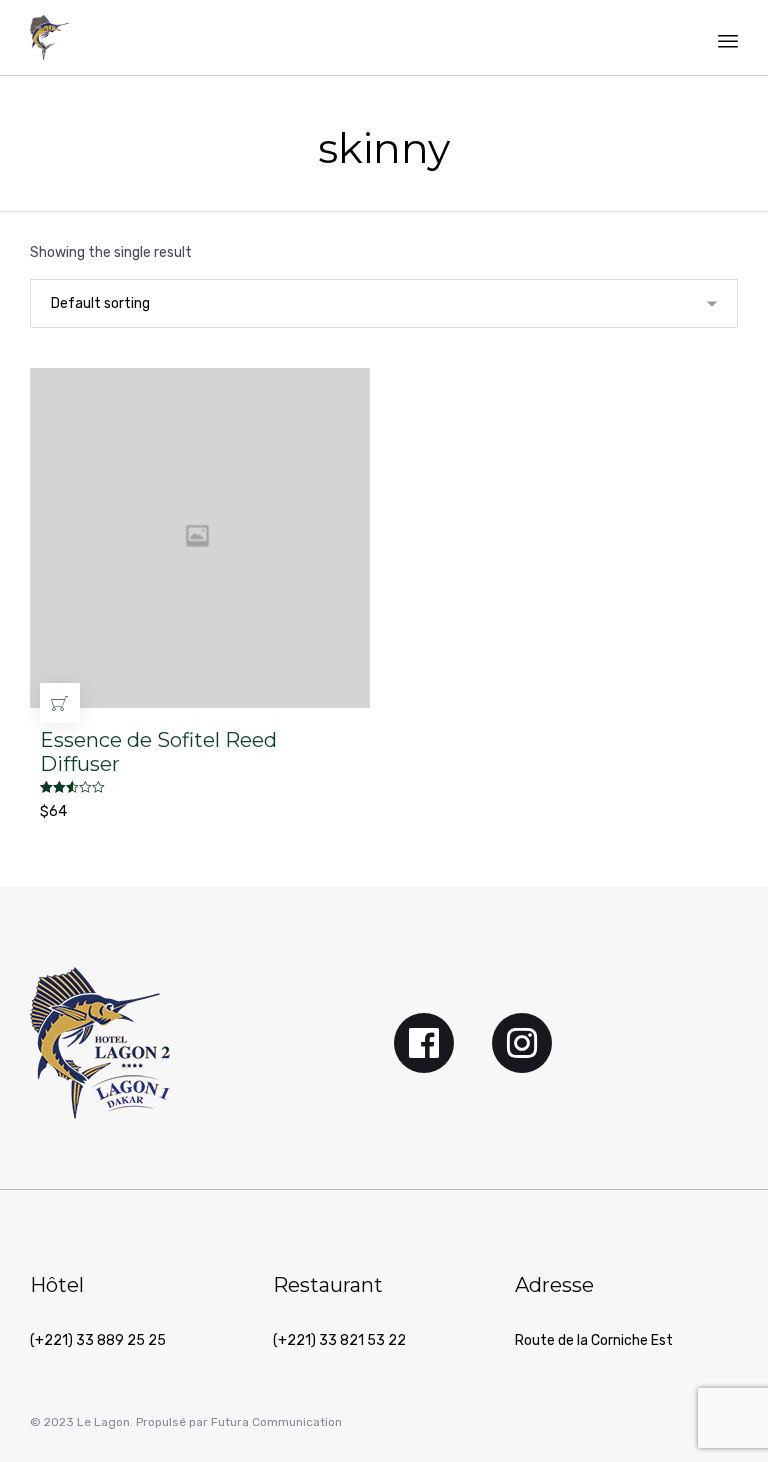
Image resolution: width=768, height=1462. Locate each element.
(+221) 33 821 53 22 (339, 1340)
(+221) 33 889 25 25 (98, 1340)
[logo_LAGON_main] (100, 1114)
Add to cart (60, 703)
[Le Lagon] (49, 37)
